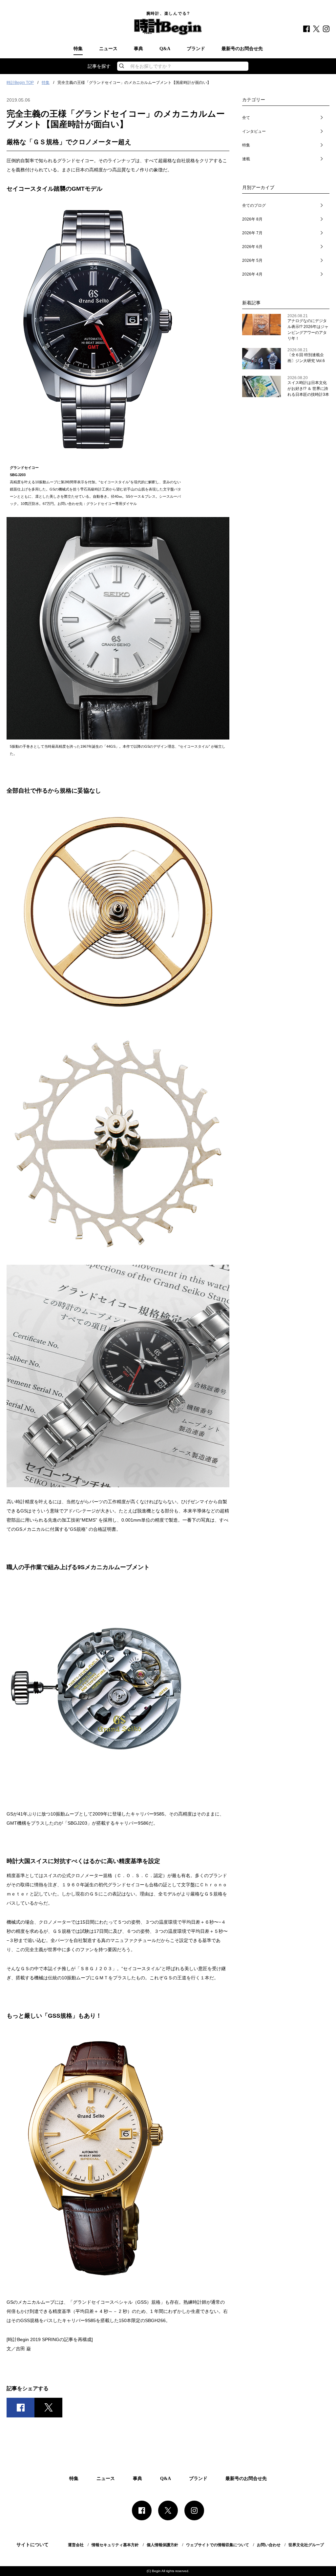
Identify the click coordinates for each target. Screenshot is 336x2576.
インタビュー (254, 131)
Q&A (165, 49)
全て (246, 118)
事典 (138, 49)
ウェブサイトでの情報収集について (218, 2545)
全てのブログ (254, 205)
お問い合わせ (269, 2545)
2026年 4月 (252, 274)
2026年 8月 (252, 219)
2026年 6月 (252, 247)
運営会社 (76, 2545)
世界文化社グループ (306, 2545)
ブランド (196, 49)
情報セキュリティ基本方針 (115, 2545)
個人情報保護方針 (162, 2545)
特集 (78, 49)
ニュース (108, 49)
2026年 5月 (252, 260)
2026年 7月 (252, 233)
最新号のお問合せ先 (242, 49)
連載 (246, 159)
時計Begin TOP (20, 83)
